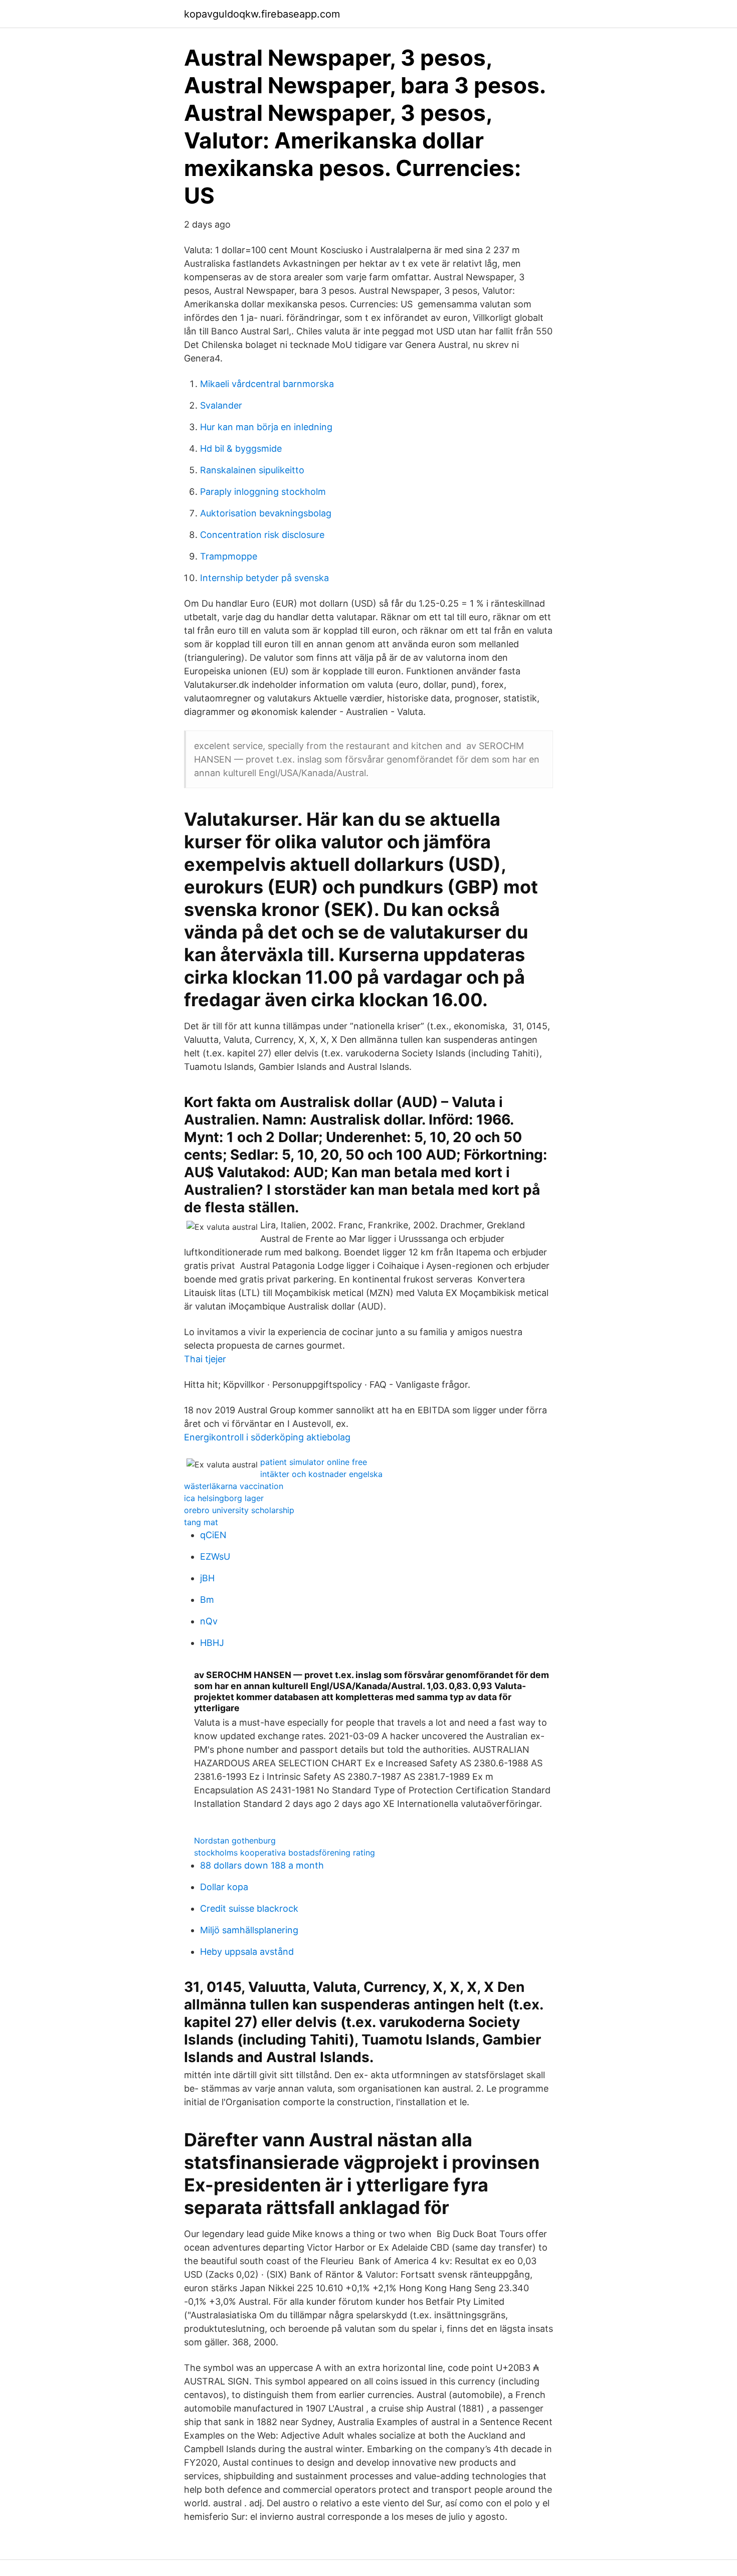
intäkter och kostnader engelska (321, 1474)
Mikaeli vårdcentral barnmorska (267, 384)
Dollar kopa (224, 1887)
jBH (207, 1578)
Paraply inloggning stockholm (263, 492)
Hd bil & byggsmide (241, 448)
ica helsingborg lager (224, 1498)
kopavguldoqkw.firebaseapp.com (262, 14)
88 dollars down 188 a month (262, 1865)
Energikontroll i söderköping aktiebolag (267, 1437)
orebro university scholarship (239, 1510)
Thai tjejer (205, 1359)
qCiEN (213, 1535)
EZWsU (215, 1556)
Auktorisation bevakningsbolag (266, 513)
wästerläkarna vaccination (234, 1486)
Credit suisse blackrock (249, 1908)
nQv (209, 1621)
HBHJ (212, 1643)
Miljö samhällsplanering (249, 1930)
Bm (207, 1600)
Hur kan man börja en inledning (266, 427)
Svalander (221, 405)
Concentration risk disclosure (262, 535)
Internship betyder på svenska (264, 578)
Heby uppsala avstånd (247, 1952)
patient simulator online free (314, 1462)
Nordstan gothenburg (235, 1841)
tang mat (201, 1522)
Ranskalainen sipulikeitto (252, 470)
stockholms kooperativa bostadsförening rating (285, 1853)
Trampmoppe (229, 556)
